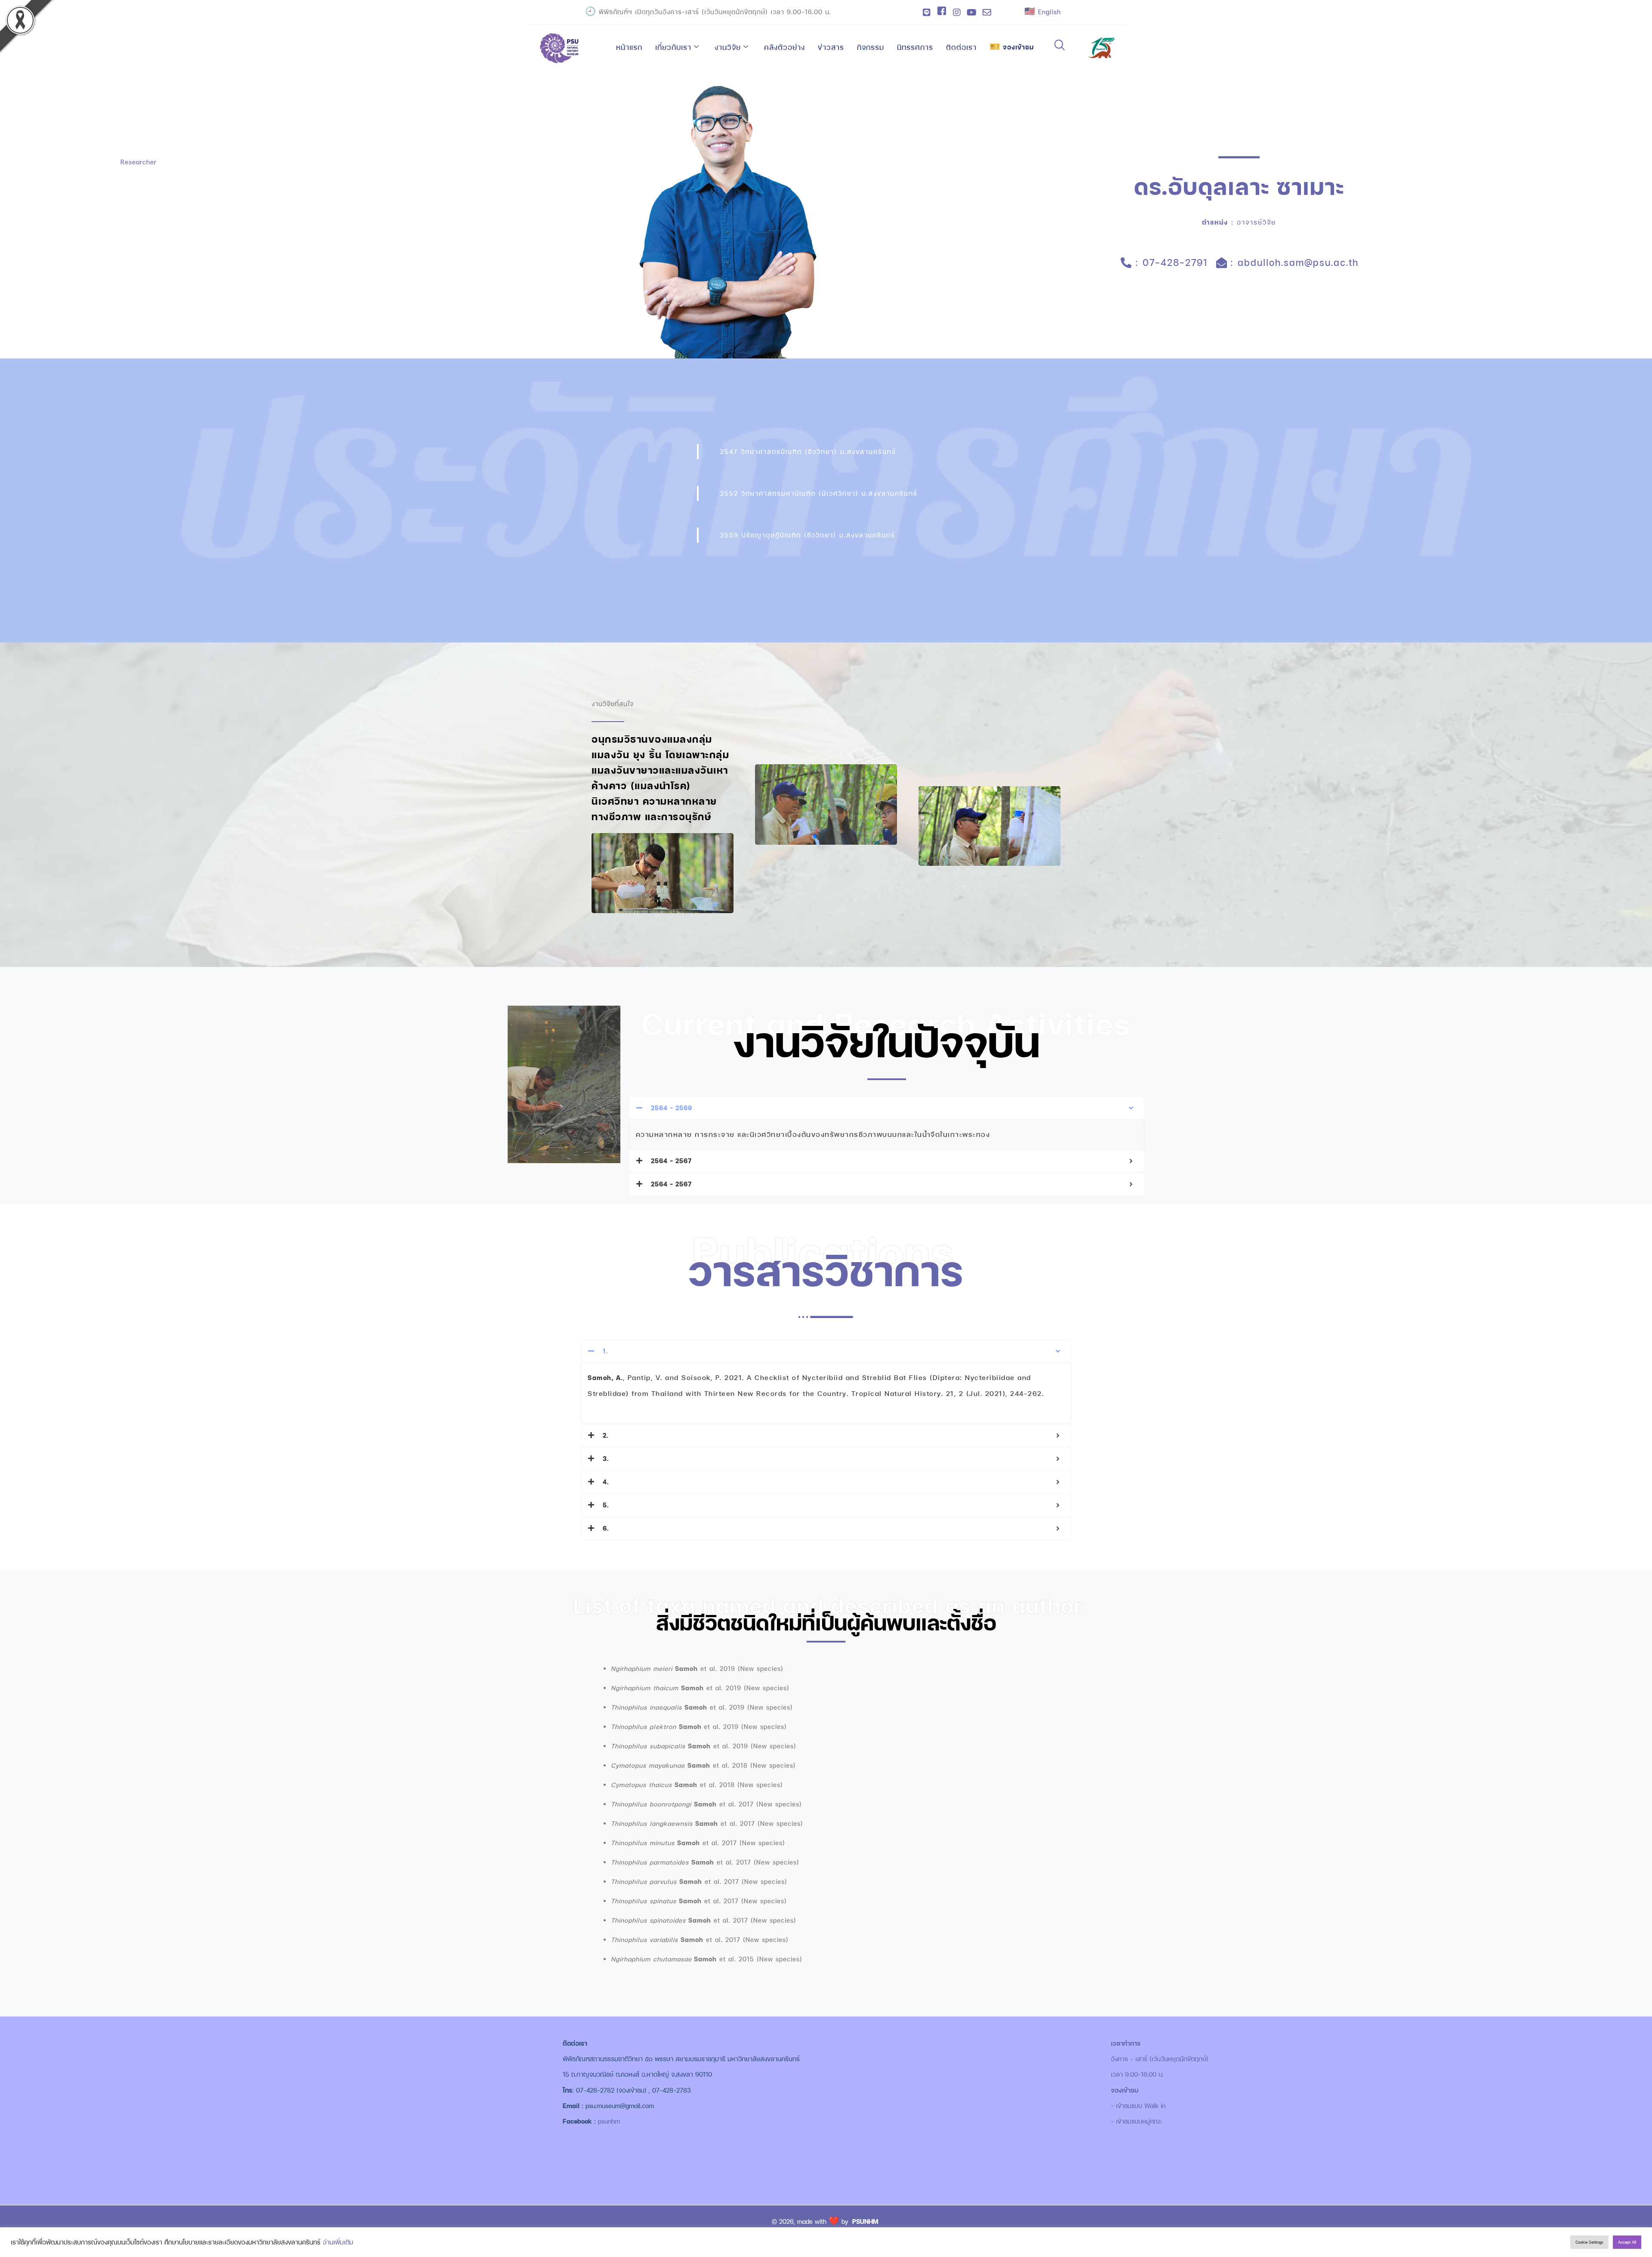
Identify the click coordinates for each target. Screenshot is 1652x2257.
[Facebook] (942, 12)
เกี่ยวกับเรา (673, 47)
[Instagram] (957, 12)
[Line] (927, 12)
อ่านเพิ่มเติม (338, 2242)
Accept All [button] (1627, 2242)
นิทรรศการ (915, 47)
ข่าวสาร (831, 47)
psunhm (609, 2121)
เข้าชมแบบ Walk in (1141, 2106)
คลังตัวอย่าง (784, 47)
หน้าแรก (629, 47)
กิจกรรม (871, 47)
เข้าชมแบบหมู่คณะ (1139, 2121)
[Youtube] (972, 12)
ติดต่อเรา (961, 47)
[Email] (987, 12)
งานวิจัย (728, 47)
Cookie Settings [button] (1589, 2242)
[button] (1060, 46)
